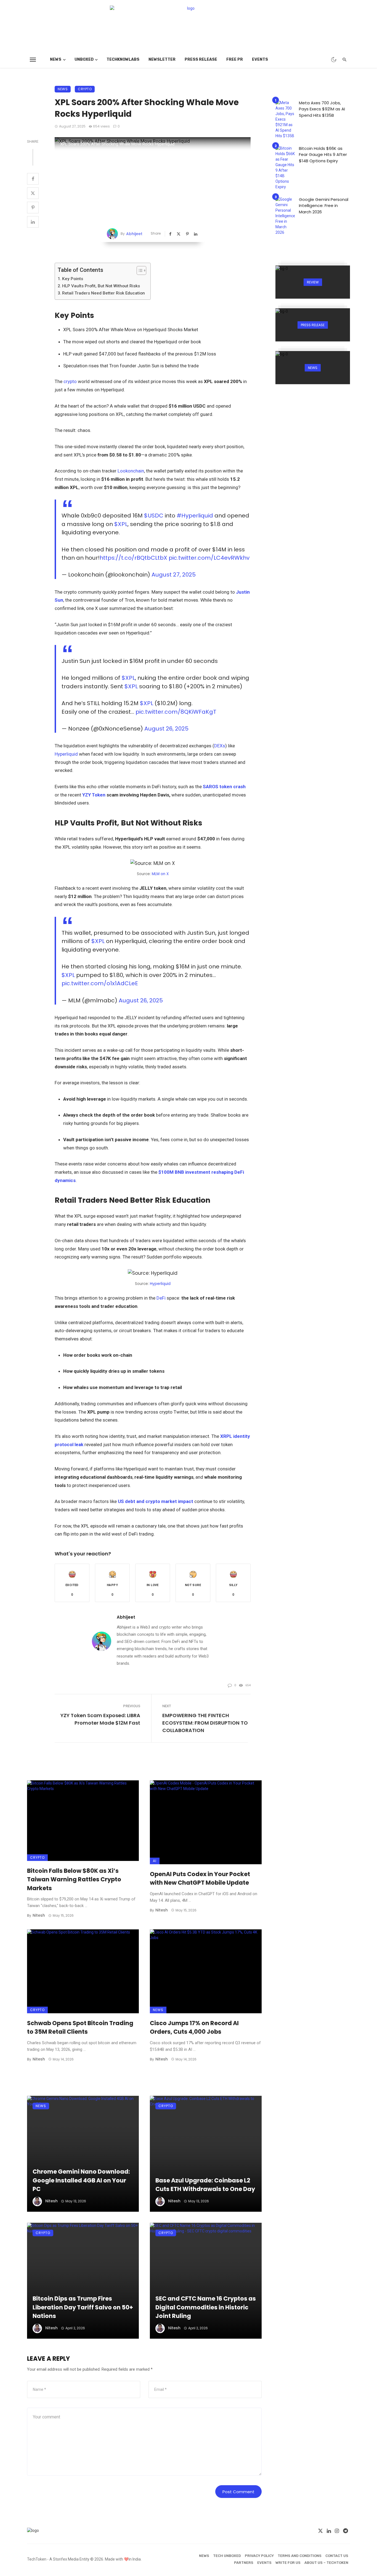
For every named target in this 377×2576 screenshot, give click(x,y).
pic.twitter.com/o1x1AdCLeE (100, 983)
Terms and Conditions (300, 2556)
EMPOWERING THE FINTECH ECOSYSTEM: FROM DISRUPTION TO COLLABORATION (205, 1723)
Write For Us (288, 2563)
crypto (70, 381)
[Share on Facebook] (33, 179)
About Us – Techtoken (326, 2563)
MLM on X (160, 874)
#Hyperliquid (195, 516)
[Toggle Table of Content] (139, 270)
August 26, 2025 (166, 729)
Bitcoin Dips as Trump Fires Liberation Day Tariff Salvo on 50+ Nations (83, 2307)
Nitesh (39, 1915)
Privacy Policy (259, 2556)
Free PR (235, 59)
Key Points (73, 279)
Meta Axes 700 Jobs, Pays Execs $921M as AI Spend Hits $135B (322, 109)
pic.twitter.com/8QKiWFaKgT (176, 712)
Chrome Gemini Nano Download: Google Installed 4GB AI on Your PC (81, 2180)
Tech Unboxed (227, 2556)
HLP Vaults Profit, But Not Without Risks (101, 286)
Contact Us (337, 2556)
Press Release (201, 59)
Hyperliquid (66, 754)
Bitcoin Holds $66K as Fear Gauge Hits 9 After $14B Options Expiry (323, 155)
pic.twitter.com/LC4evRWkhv (209, 558)
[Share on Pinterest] (33, 208)
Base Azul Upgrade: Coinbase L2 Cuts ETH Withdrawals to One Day (205, 2185)
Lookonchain (131, 471)
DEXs (220, 746)
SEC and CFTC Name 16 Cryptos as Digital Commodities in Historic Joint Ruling (206, 2307)
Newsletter (162, 59)
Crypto (85, 89)
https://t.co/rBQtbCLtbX (133, 558)
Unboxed (84, 59)
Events (260, 59)
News (56, 59)
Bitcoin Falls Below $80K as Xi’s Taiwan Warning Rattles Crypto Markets (74, 1879)
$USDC (154, 516)
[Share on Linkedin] (33, 222)
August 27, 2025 (174, 575)
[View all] (313, 282)
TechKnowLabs (123, 59)
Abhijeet (134, 234)
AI (155, 1861)
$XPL (121, 524)
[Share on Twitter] (33, 193)
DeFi (161, 1298)
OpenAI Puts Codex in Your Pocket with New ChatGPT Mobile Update (200, 1878)
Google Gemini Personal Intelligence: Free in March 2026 (324, 206)
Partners (244, 2563)
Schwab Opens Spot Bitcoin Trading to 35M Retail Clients (80, 2027)
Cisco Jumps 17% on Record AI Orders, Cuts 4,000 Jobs (194, 2027)
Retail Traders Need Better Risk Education (103, 293)
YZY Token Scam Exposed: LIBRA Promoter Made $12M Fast (100, 1719)
